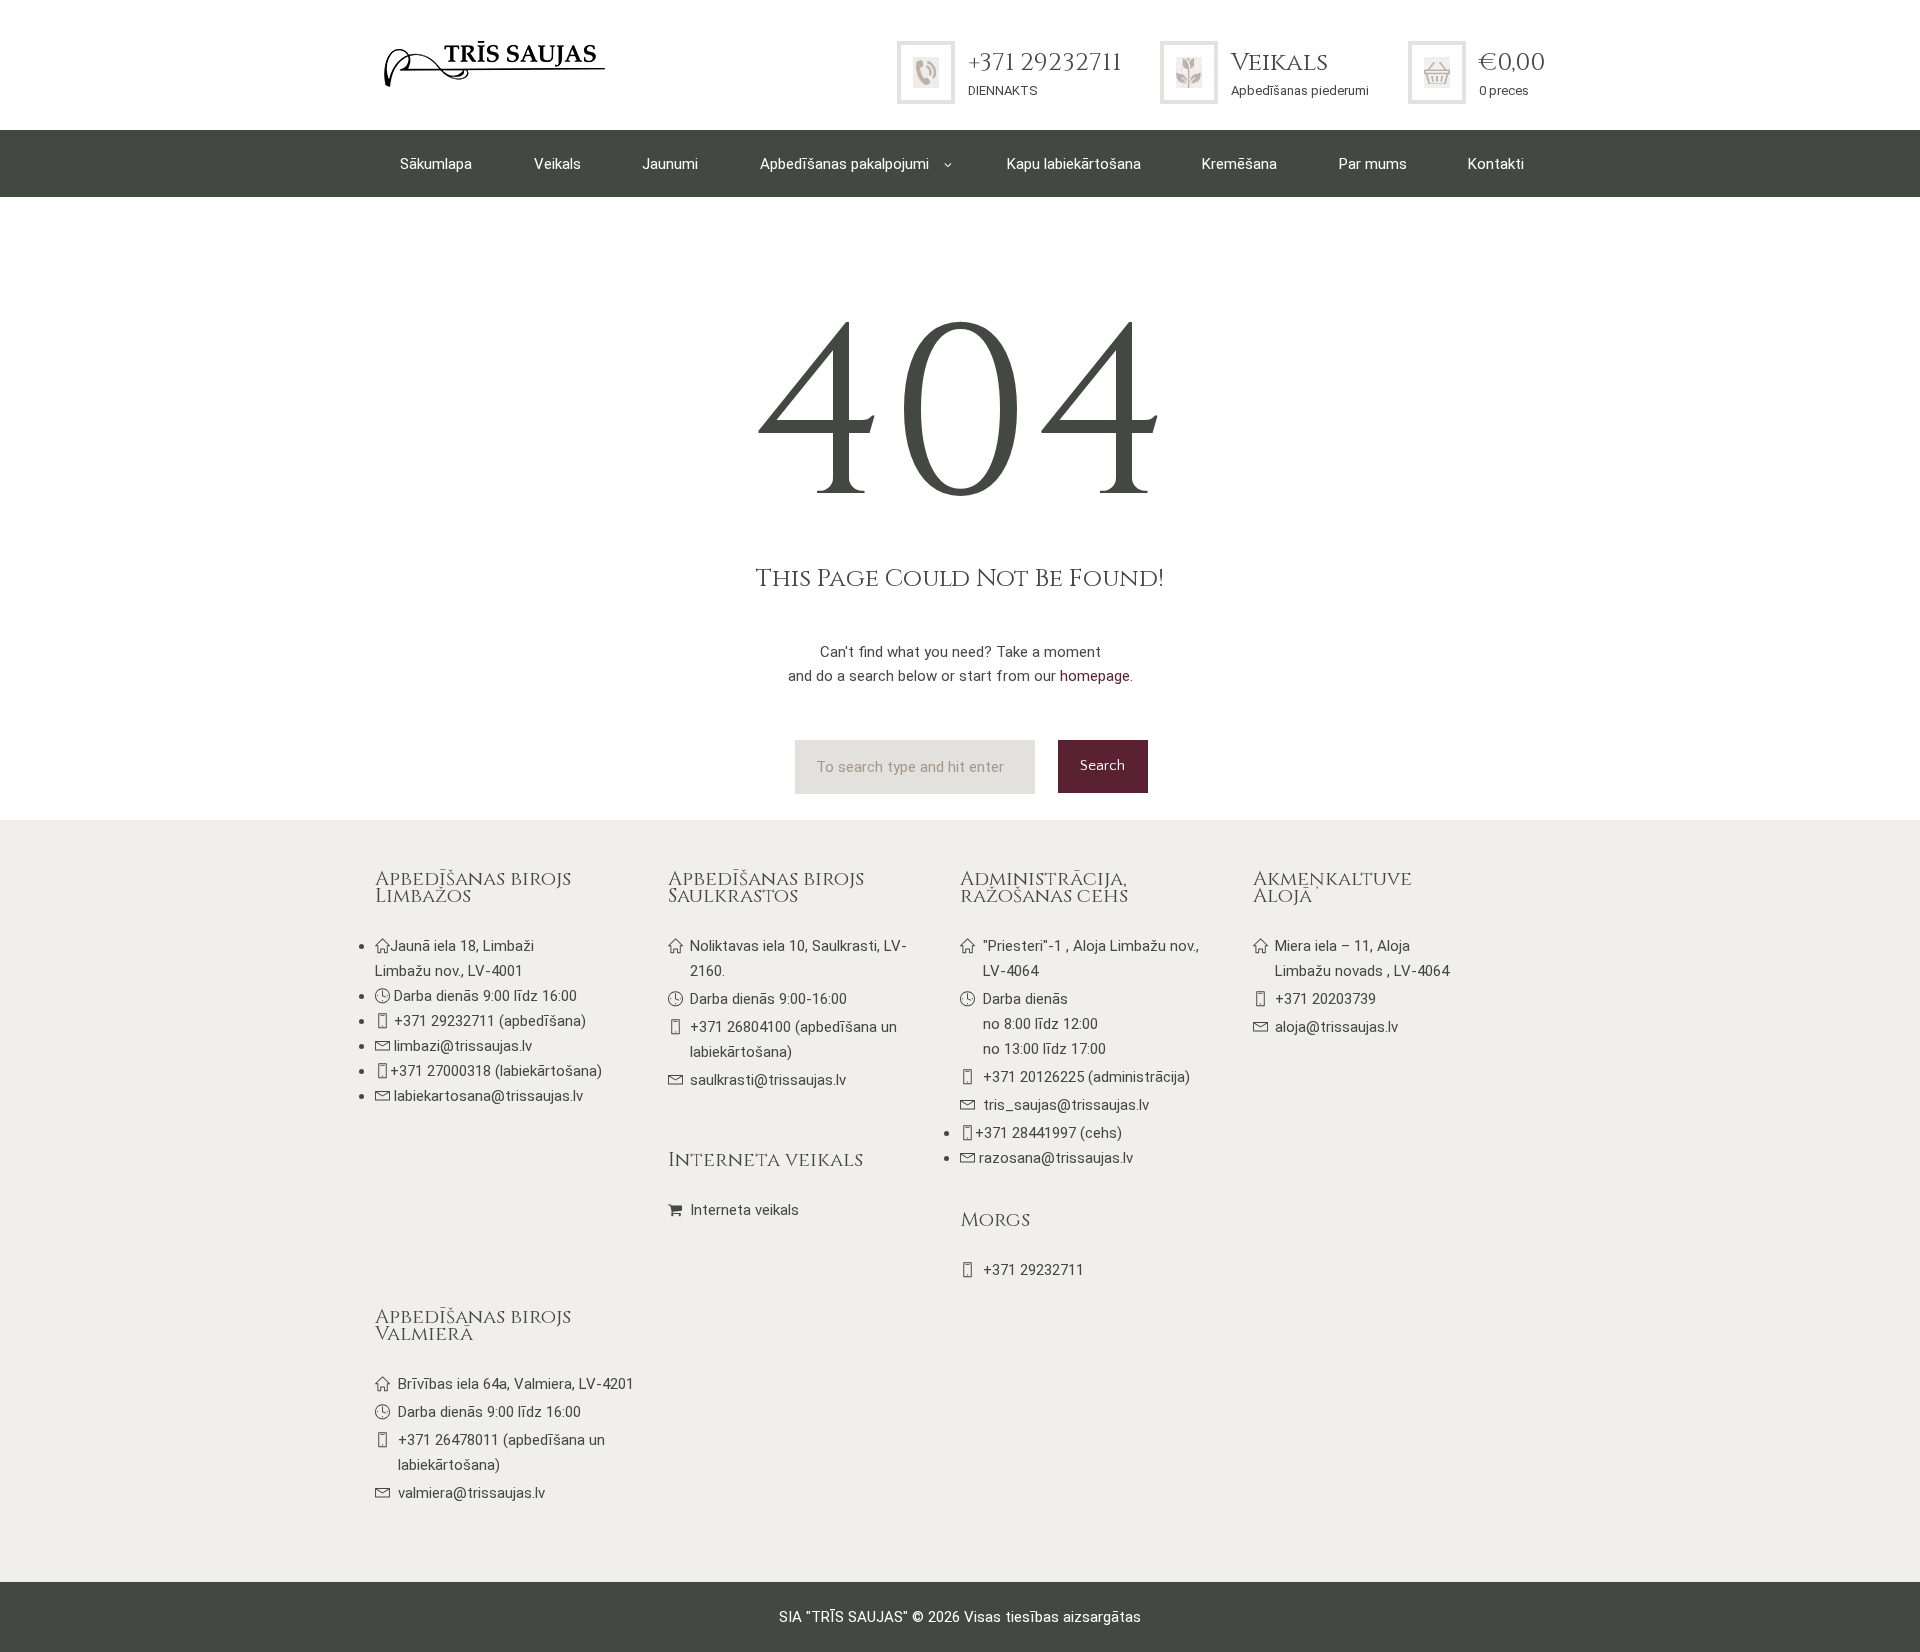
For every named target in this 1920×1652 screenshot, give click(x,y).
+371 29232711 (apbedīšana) (490, 1021)
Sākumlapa (436, 164)
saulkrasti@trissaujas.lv (768, 1080)
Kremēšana (1239, 164)
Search (1102, 765)
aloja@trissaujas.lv (1336, 1027)
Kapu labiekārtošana (1074, 164)
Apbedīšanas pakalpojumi (844, 164)
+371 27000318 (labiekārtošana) (496, 1071)
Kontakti (1496, 164)
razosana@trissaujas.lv (1054, 1158)
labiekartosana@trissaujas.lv (488, 1096)
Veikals (1279, 62)
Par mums (1373, 164)
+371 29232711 (1044, 62)
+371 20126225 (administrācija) (1086, 1077)
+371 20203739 (1325, 999)
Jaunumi (670, 164)
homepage (1095, 676)
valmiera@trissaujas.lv (471, 1493)
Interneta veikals (744, 1210)
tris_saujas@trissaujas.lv (1066, 1105)
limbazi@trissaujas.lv (463, 1046)
